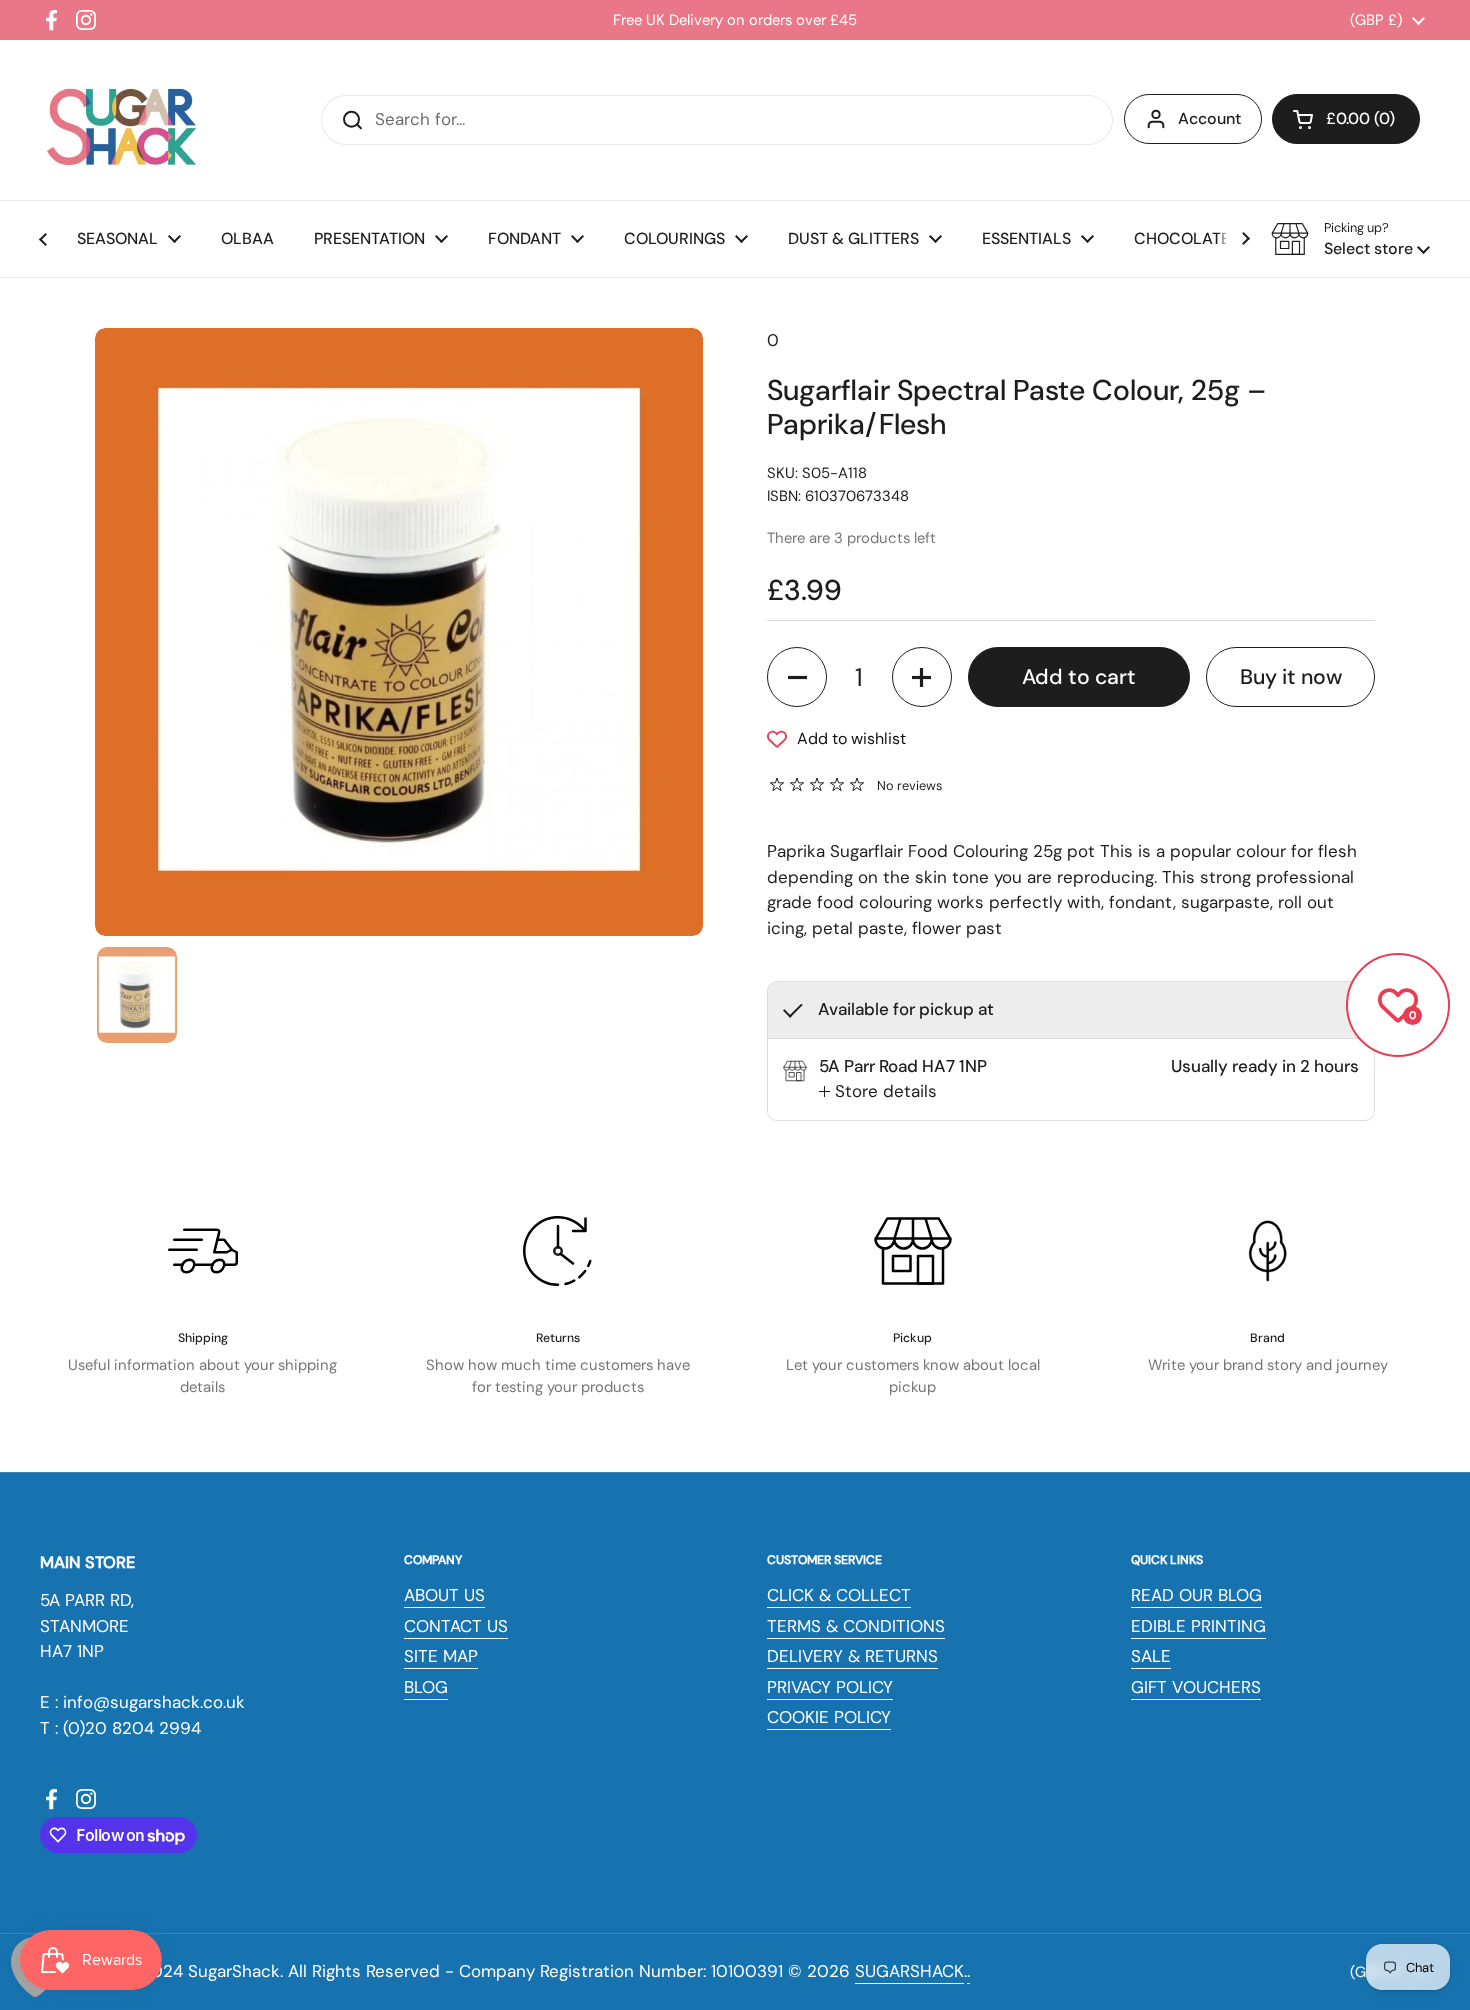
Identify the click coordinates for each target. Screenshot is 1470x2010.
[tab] (878, 1092)
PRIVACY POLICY (830, 1687)
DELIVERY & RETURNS (852, 1656)
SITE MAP (441, 1656)
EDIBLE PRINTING (1198, 1626)
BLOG (426, 1687)
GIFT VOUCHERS (1196, 1687)
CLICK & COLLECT (839, 1595)
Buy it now (1291, 677)
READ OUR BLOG (1196, 1595)
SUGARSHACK (909, 1971)
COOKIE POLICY (829, 1717)
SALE (1151, 1656)
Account (1209, 118)
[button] (1346, 119)
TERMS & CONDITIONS (856, 1626)
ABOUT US (444, 1595)
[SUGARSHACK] (120, 120)
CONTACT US (456, 1626)
